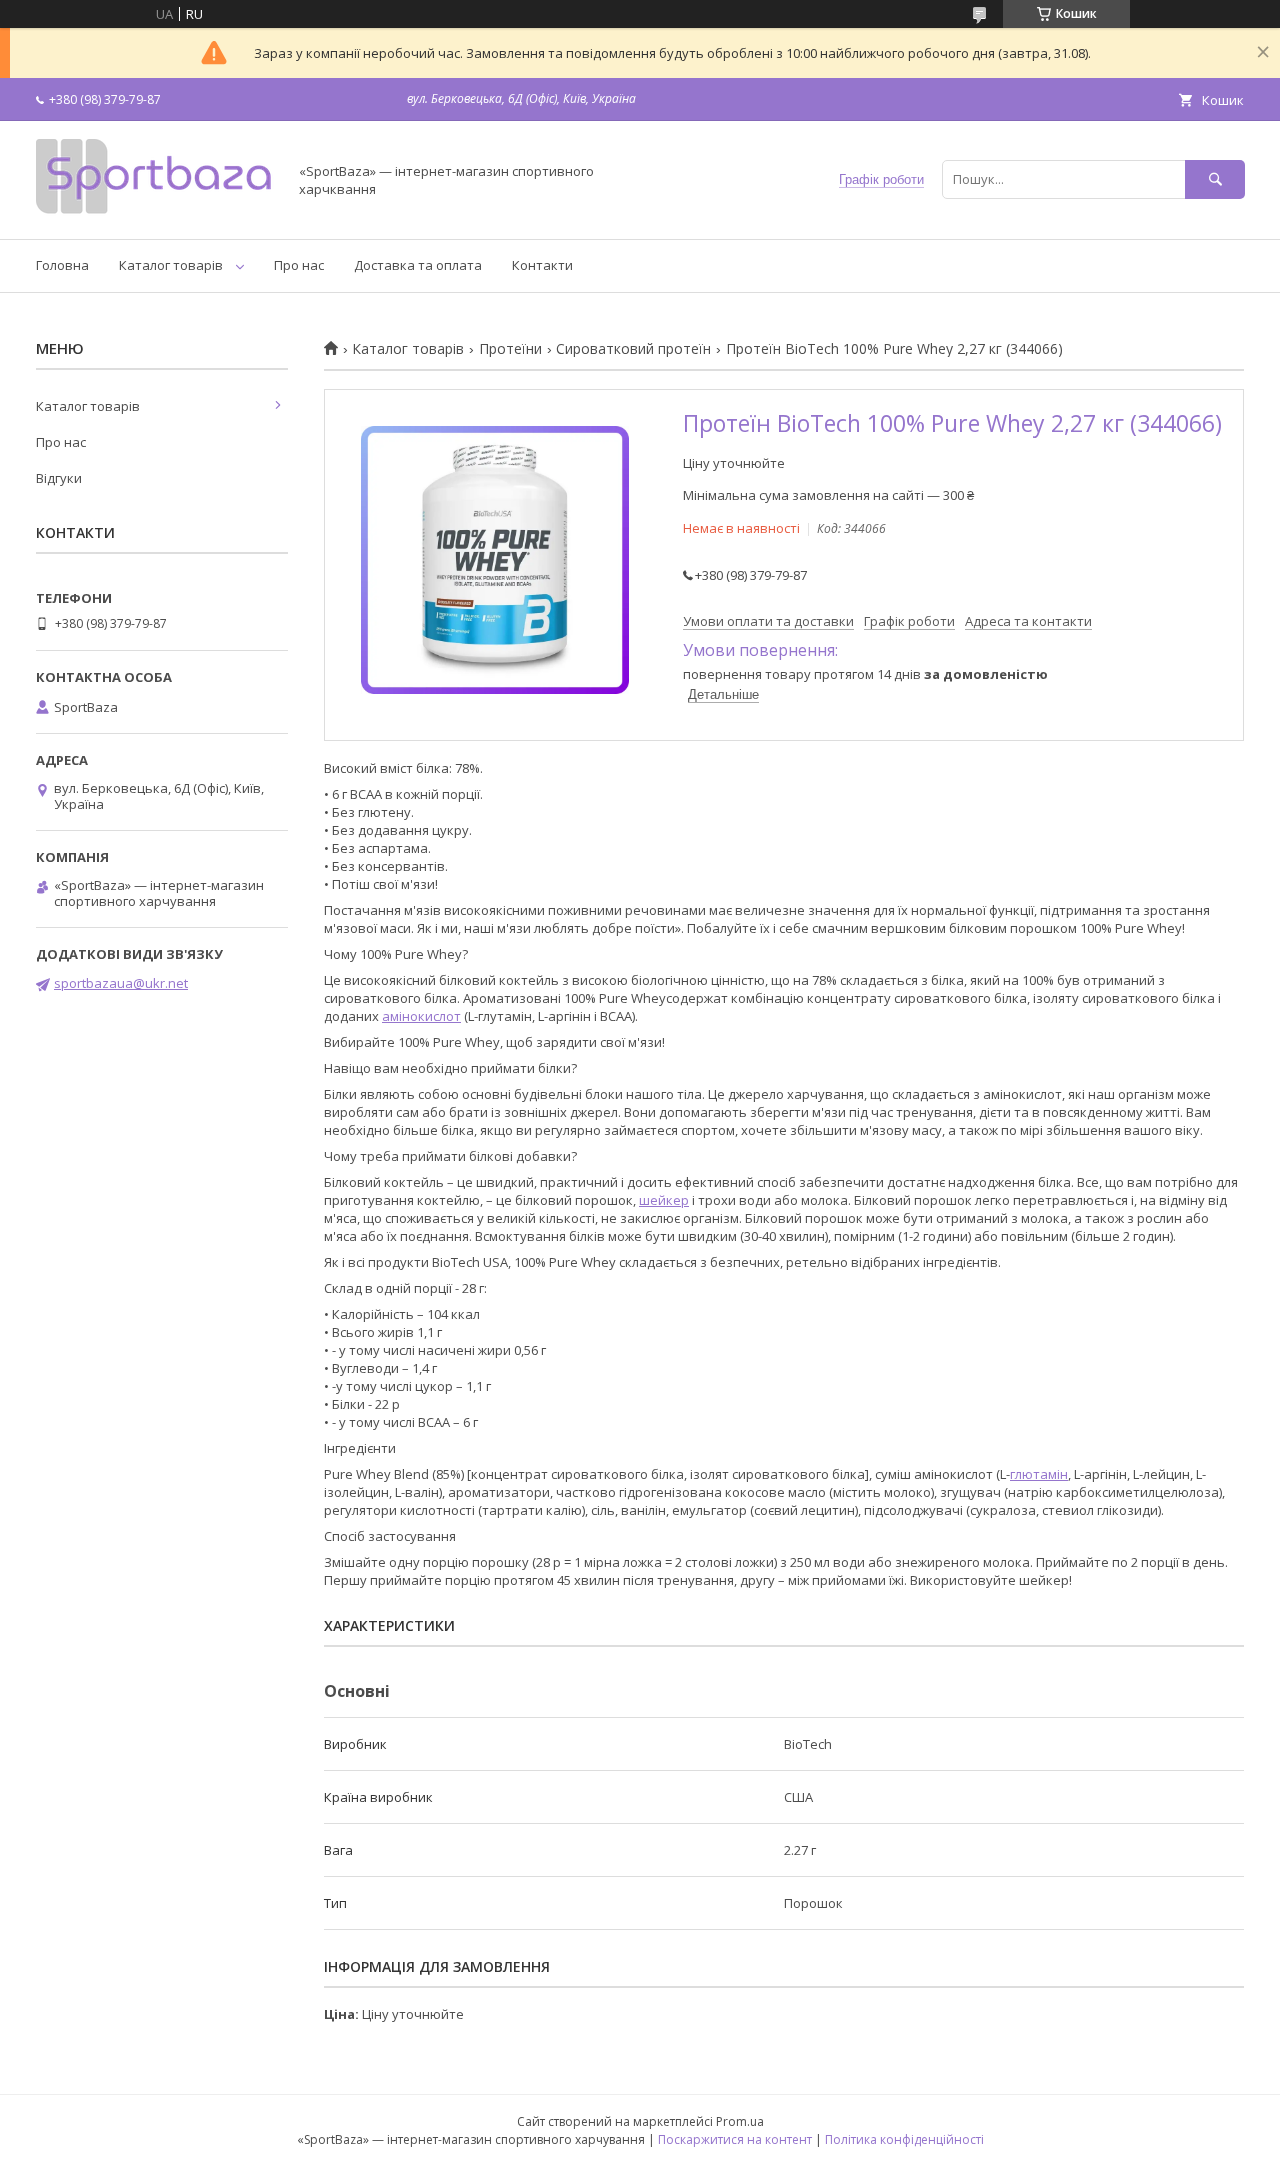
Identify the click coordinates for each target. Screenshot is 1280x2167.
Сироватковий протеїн (633, 349)
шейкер (664, 1200)
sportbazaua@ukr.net (121, 983)
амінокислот (421, 1016)
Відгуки (59, 478)
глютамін (1039, 1474)
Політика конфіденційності (904, 2139)
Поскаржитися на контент (735, 2139)
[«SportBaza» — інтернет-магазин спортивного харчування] (156, 213)
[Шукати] (1215, 179)
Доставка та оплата (418, 265)
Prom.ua (740, 2121)
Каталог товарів (171, 265)
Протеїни (510, 349)
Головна (62, 265)
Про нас (299, 265)
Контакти (542, 265)
